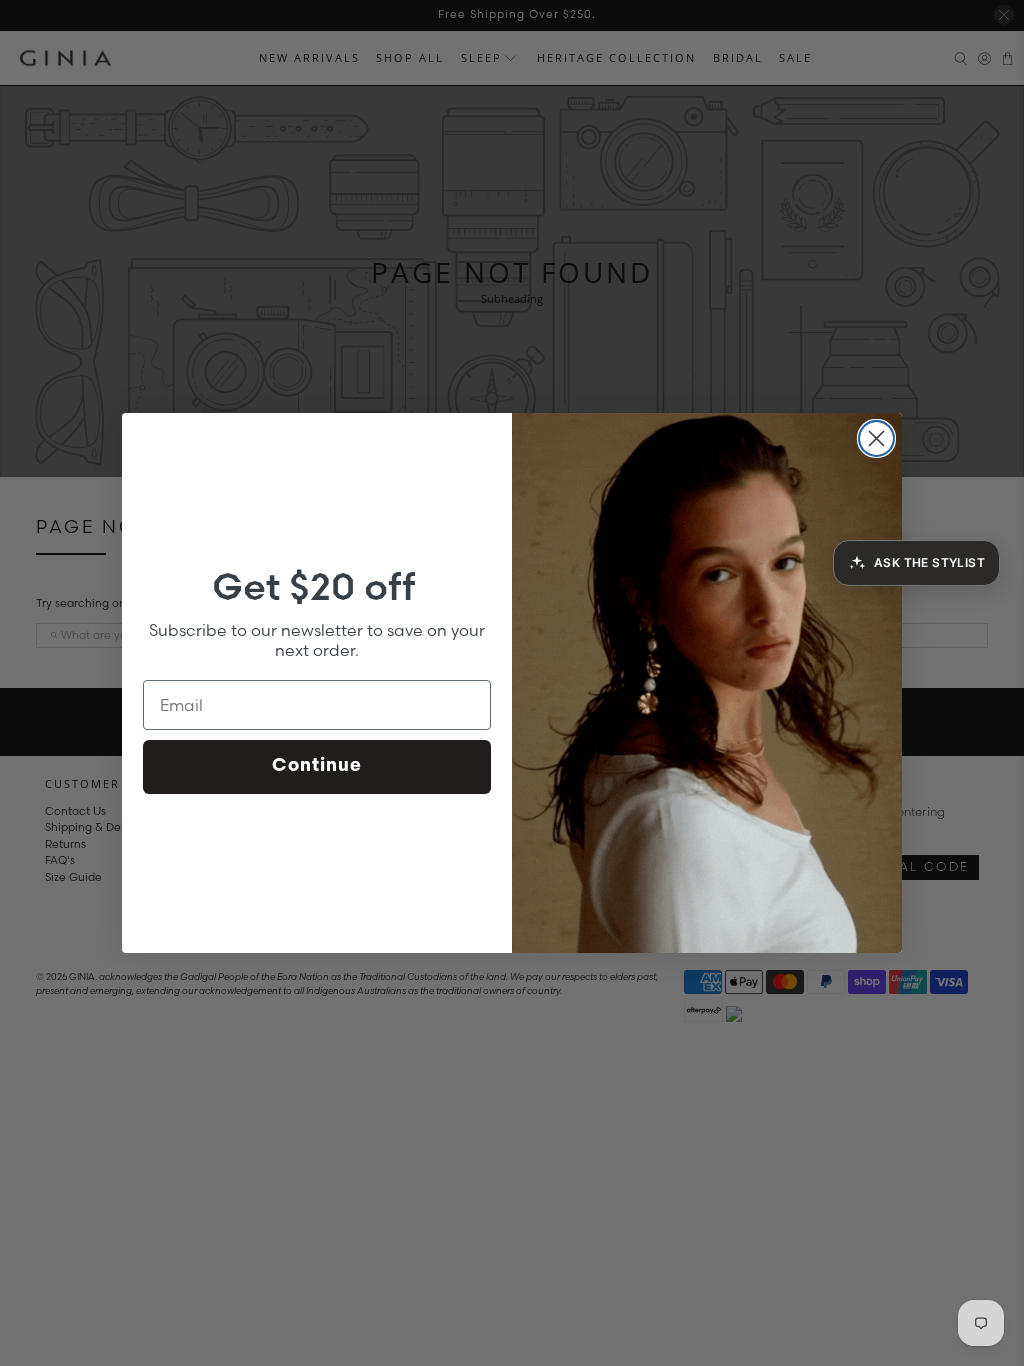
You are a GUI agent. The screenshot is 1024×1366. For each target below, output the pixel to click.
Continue (317, 767)
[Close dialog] (876, 438)
